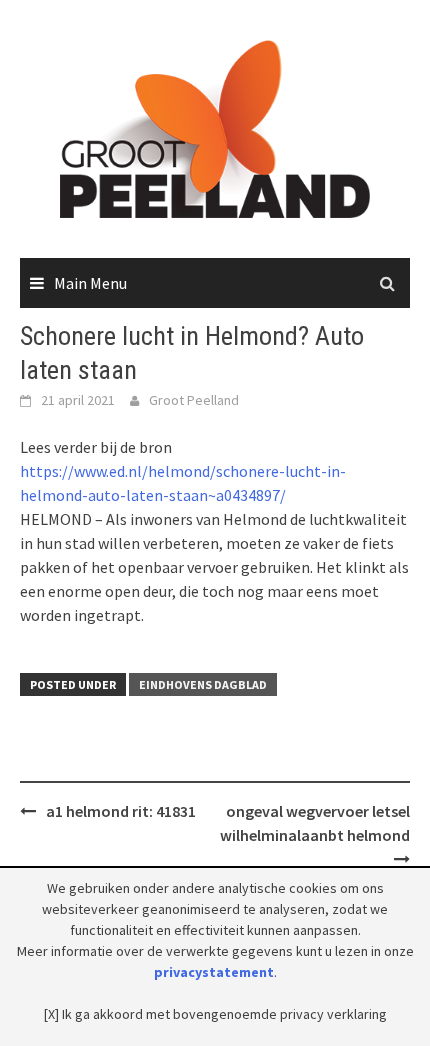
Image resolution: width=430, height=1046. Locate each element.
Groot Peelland (194, 400)
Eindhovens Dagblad (203, 684)
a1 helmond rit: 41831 (121, 811)
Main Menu (90, 283)
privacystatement (214, 972)
